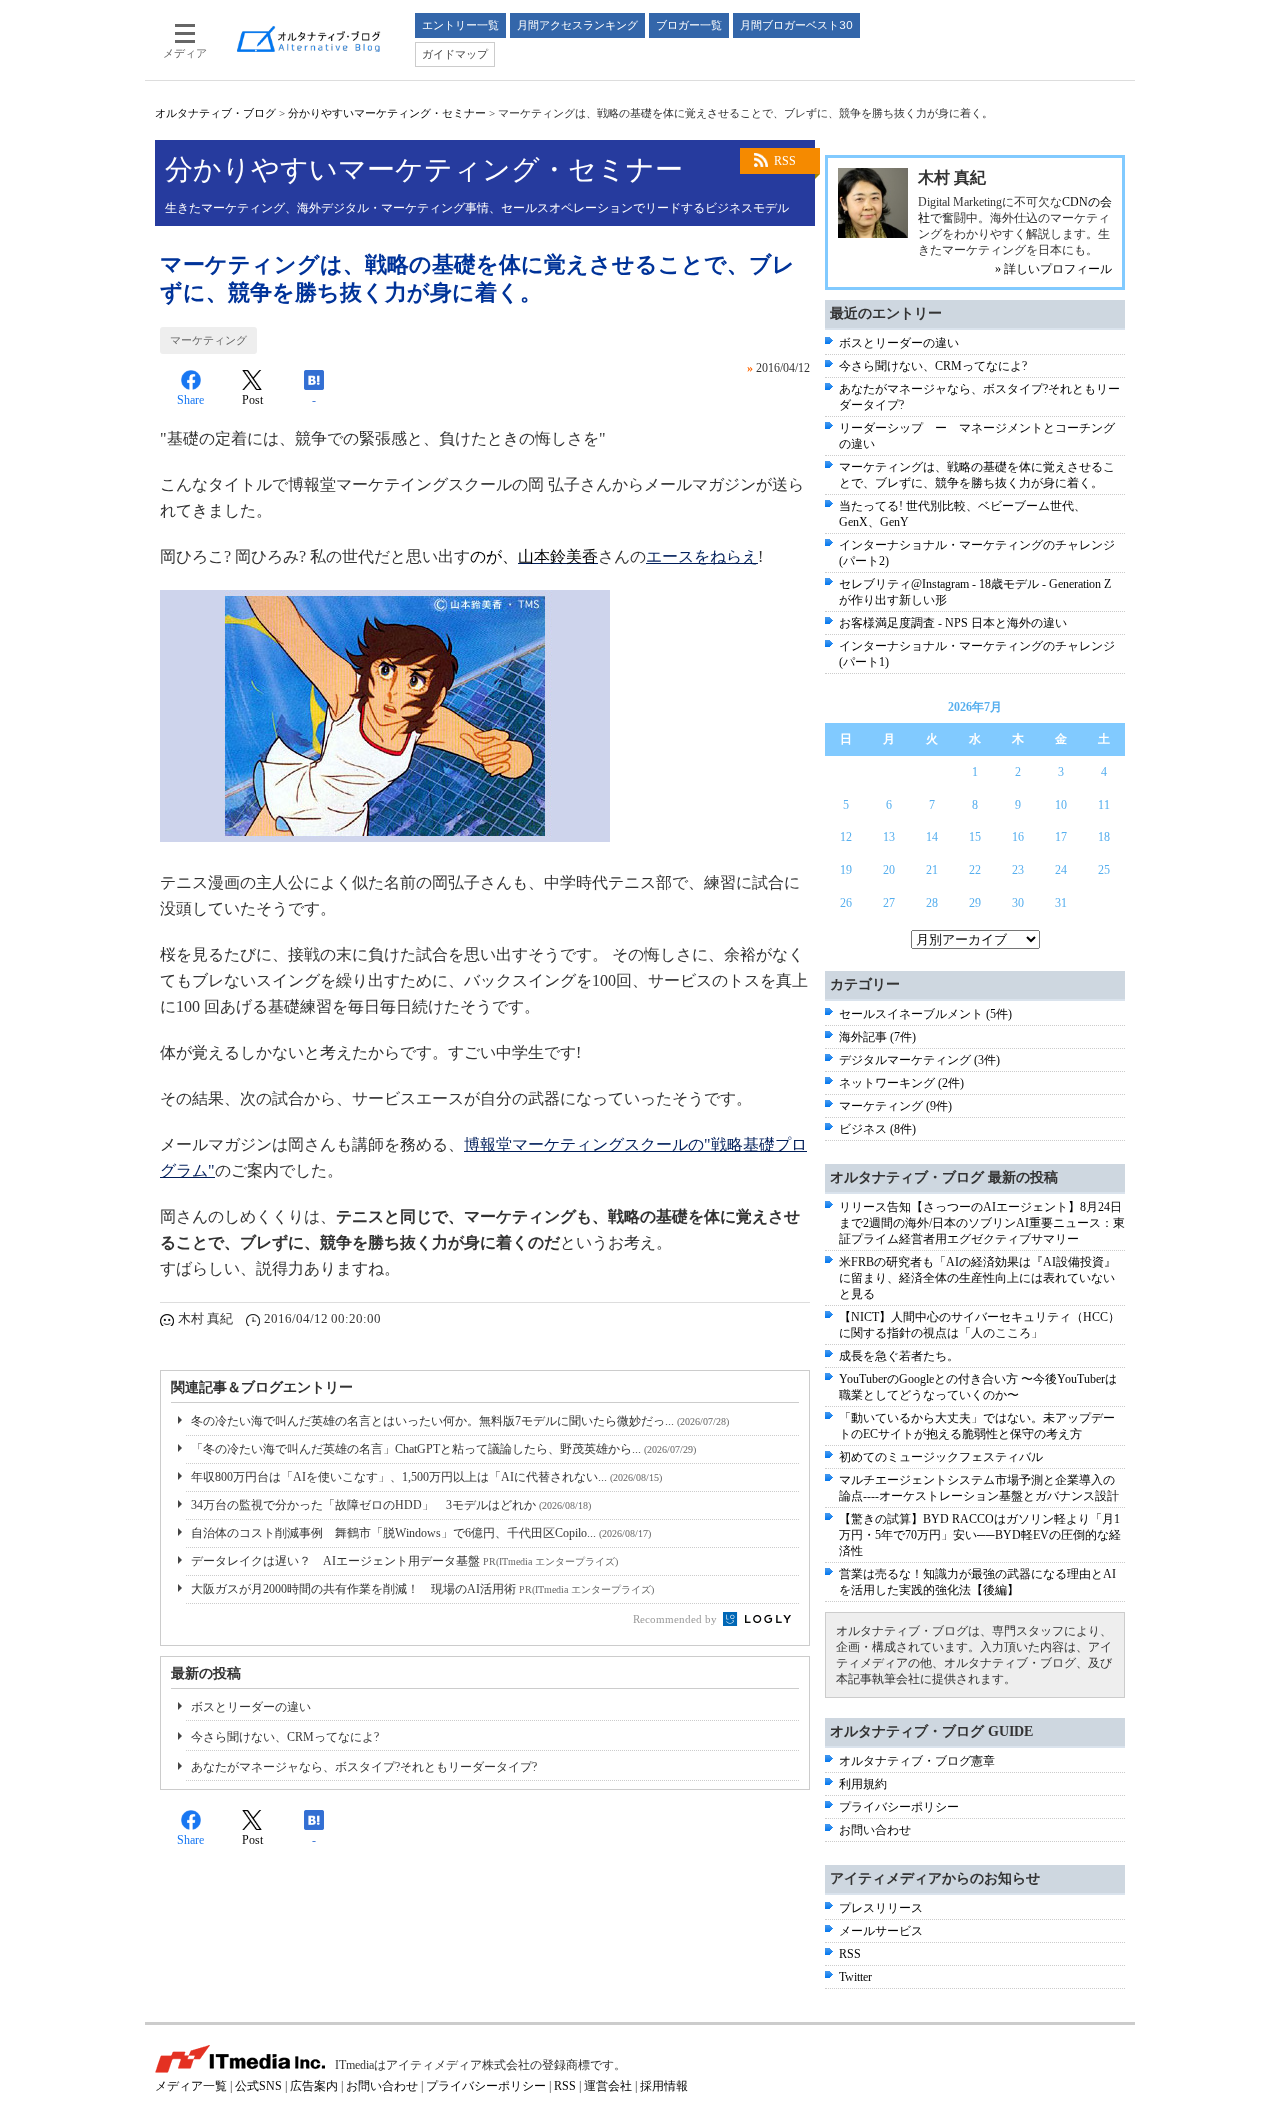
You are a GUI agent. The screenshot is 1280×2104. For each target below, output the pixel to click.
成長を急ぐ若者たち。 (899, 1356)
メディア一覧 (191, 2086)
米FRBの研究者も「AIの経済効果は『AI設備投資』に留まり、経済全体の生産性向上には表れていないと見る (977, 1278)
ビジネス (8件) (877, 1129)
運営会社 (608, 2086)
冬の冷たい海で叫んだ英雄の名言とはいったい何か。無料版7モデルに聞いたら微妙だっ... (460, 1421)
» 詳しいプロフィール (1053, 269)
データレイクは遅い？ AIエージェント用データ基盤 (404, 1561)
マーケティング (208, 340)
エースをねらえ (702, 556)
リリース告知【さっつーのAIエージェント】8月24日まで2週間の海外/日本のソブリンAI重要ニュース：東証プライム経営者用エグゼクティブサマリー (982, 1223)
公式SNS (258, 2086)
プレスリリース (881, 1908)
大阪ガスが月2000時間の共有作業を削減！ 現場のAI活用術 (422, 1589)
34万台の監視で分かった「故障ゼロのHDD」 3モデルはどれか (391, 1505)
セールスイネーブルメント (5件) (925, 1014)
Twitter (855, 1977)
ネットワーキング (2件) (901, 1083)
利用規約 (863, 1784)
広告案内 (314, 2086)
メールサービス (881, 1931)
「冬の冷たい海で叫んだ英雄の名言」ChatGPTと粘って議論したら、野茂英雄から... (443, 1449)
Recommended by (676, 1619)
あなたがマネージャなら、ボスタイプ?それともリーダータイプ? (364, 1767)
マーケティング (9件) (895, 1106)
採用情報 (664, 2086)
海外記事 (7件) (877, 1037)
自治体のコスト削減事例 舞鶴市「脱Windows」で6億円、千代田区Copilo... (421, 1533)
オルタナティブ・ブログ (215, 113)
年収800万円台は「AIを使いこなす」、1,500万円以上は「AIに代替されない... (426, 1477)
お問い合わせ (875, 1830)
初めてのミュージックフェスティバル (941, 1457)
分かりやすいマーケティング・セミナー (387, 113)
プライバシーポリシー (899, 1807)
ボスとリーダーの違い (251, 1707)
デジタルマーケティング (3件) (919, 1060)
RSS (785, 161)
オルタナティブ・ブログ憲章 (917, 1761)
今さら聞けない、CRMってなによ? (285, 1737)
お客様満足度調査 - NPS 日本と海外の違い (953, 623)
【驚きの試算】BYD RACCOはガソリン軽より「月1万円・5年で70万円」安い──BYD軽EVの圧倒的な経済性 (980, 1535)
